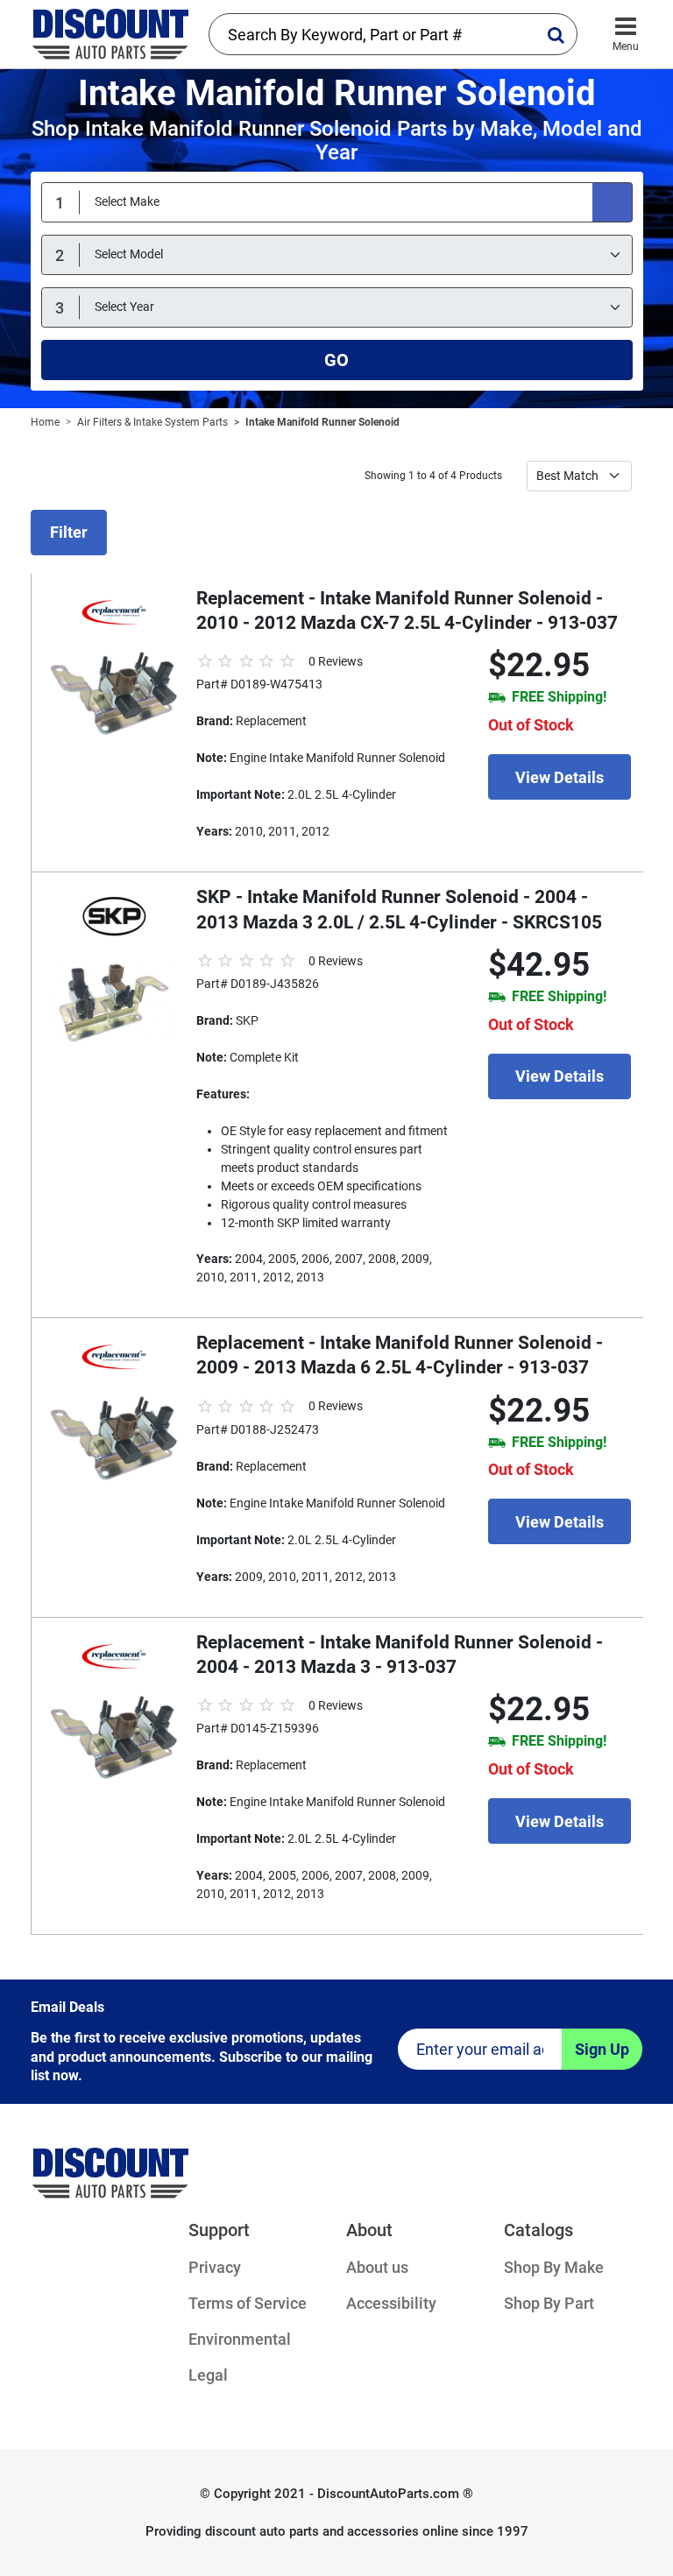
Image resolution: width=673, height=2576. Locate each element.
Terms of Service (248, 2303)
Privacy (215, 2267)
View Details (560, 777)
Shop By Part (549, 2303)
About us (377, 2267)
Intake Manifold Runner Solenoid (322, 422)
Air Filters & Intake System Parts (152, 422)
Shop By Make (554, 2267)
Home (45, 422)
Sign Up (602, 2049)
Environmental (240, 2339)
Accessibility (391, 2303)
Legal (208, 2375)
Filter (69, 532)
